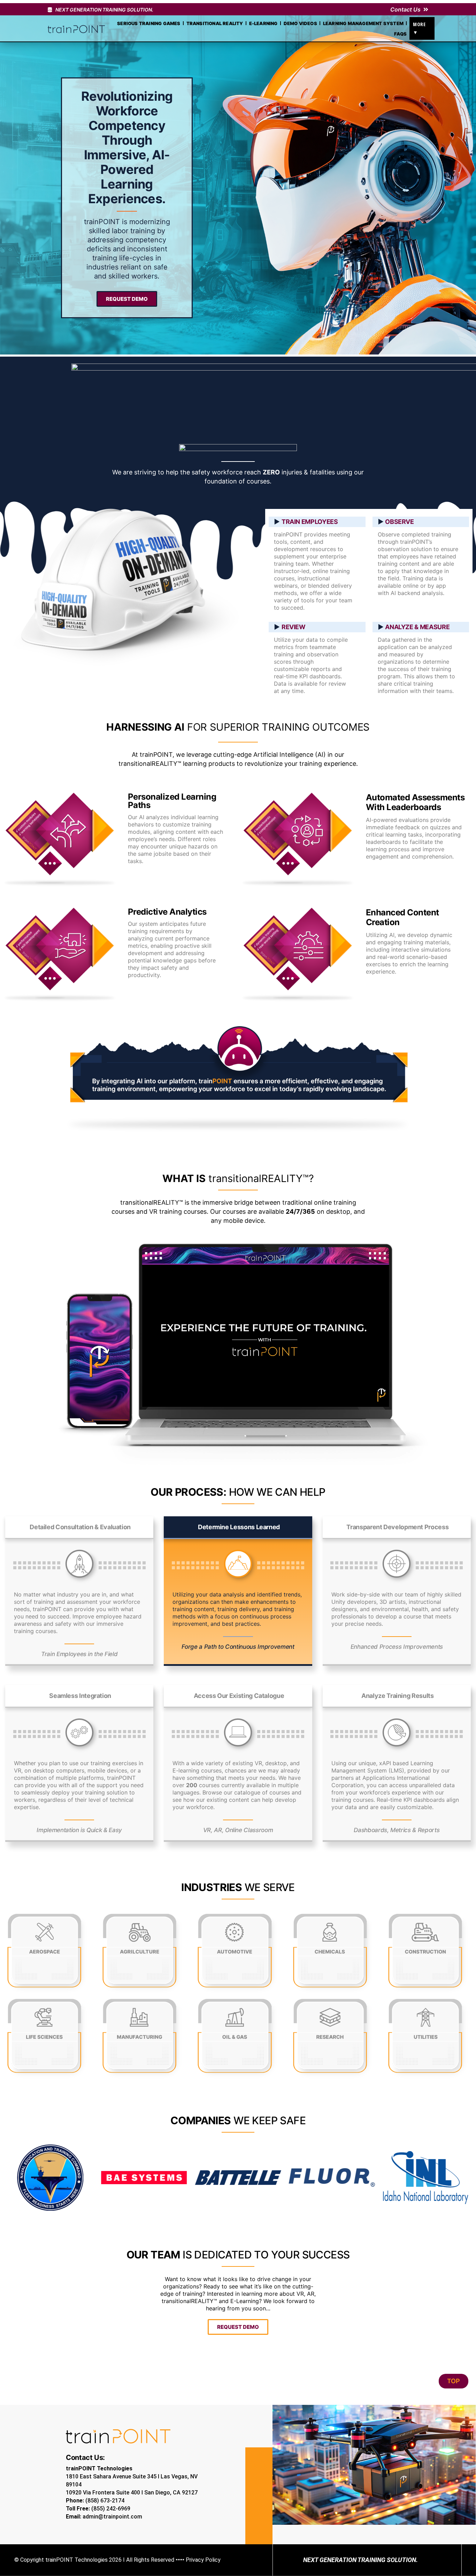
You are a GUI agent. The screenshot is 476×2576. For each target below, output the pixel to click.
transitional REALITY (215, 23)
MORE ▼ (419, 28)
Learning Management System (363, 23)
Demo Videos (300, 23)
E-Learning (263, 23)
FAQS (401, 34)
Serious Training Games (149, 23)
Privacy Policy (203, 2560)
